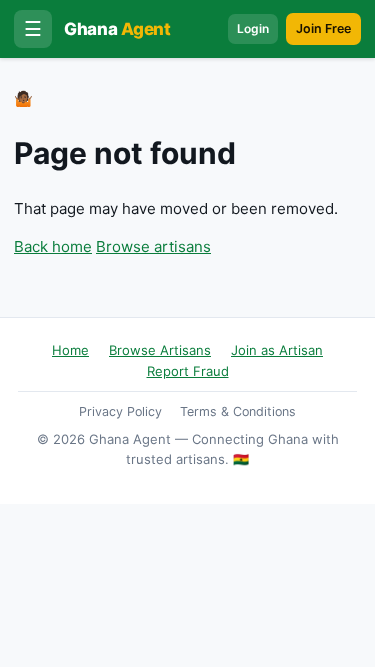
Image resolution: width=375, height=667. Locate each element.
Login (253, 28)
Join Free (323, 28)
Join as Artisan (277, 350)
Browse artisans (153, 246)
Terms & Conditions (238, 411)
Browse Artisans (160, 350)
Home (70, 350)
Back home (53, 246)
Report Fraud (188, 371)
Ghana (117, 29)
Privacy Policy (120, 411)
